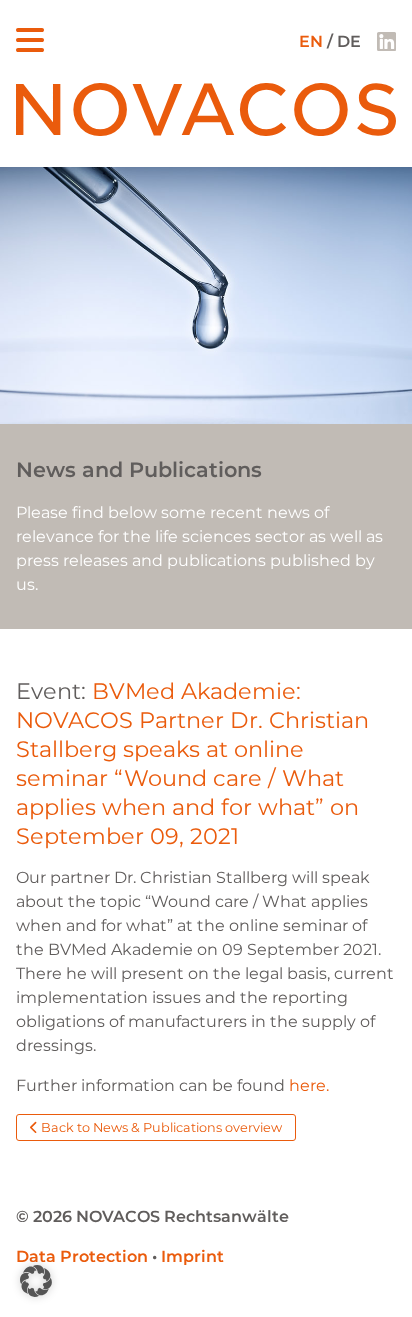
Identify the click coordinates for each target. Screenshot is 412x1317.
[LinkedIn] (386, 41)
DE (349, 41)
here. (309, 1085)
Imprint (192, 1256)
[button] (36, 1281)
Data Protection (82, 1256)
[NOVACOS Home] (206, 130)
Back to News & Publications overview (160, 1127)
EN (311, 41)
